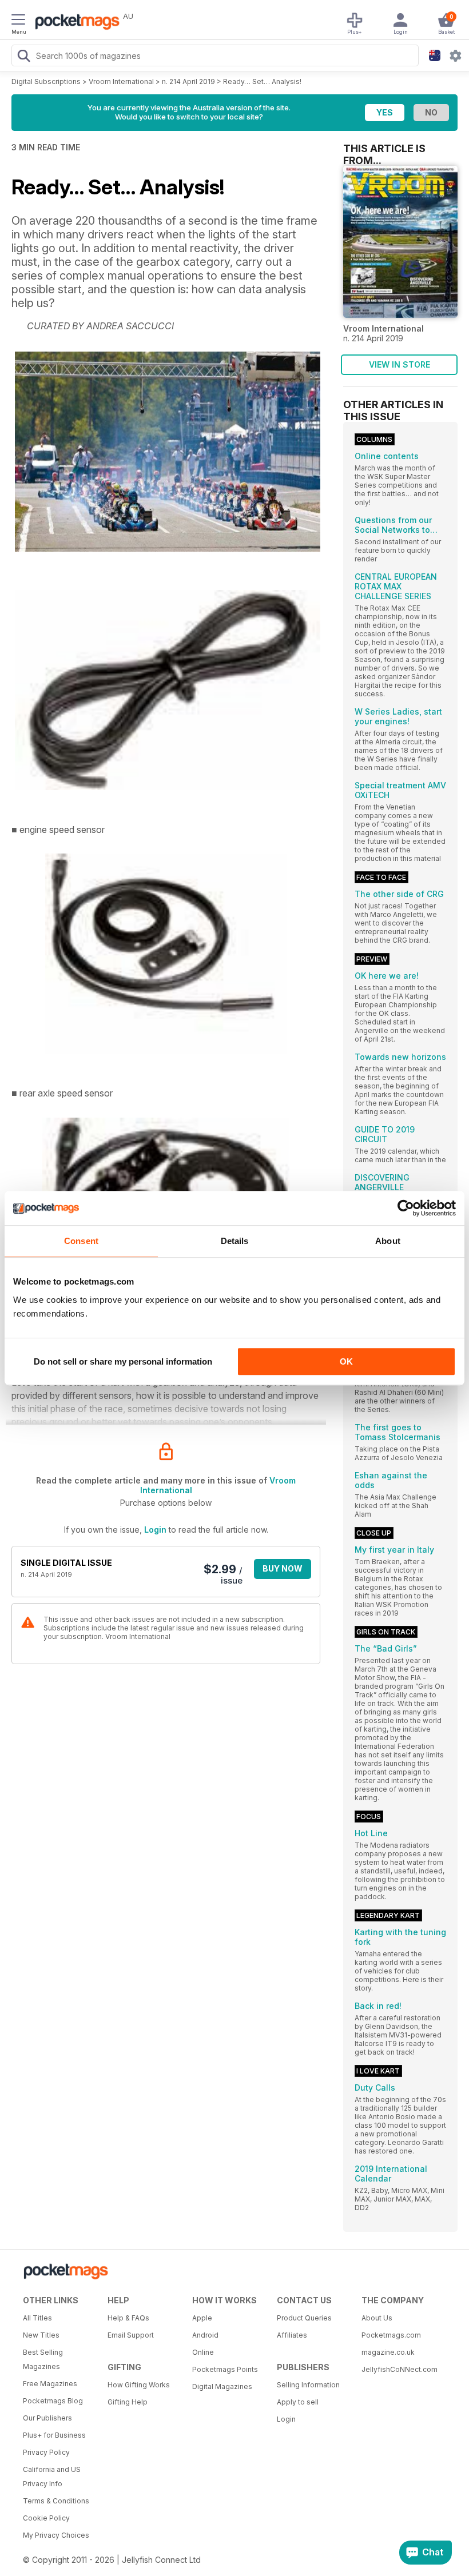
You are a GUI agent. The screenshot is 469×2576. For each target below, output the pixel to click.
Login (155, 1530)
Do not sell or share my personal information (123, 1361)
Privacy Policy (46, 2452)
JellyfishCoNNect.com (400, 2369)
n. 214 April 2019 (188, 81)
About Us (377, 2318)
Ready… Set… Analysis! (262, 81)
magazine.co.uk (388, 2352)
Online (203, 2352)
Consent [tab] (81, 1241)
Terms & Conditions (56, 2501)
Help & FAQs (128, 2318)
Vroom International (121, 81)
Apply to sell (298, 2402)
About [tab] (388, 1241)
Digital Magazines (222, 2386)
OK (346, 1361)
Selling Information (308, 2385)
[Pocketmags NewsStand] (74, 23)
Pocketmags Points (225, 2369)
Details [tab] (235, 1241)
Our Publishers (47, 2418)
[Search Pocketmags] (23, 57)
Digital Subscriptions (46, 81)
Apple (202, 2318)
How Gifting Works (139, 2385)
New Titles (41, 2335)
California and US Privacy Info (52, 2477)
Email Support (131, 2335)
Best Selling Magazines (43, 2359)
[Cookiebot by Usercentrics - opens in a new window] (406, 1208)
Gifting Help (128, 2402)
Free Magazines (50, 2384)
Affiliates (292, 2335)
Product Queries (304, 2318)
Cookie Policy (46, 2518)
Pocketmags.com (391, 2335)
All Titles (37, 2318)
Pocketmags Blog (53, 2401)
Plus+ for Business (54, 2435)
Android (205, 2335)
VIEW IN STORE (400, 364)
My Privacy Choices (56, 2535)
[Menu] (18, 21)
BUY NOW (283, 1568)
